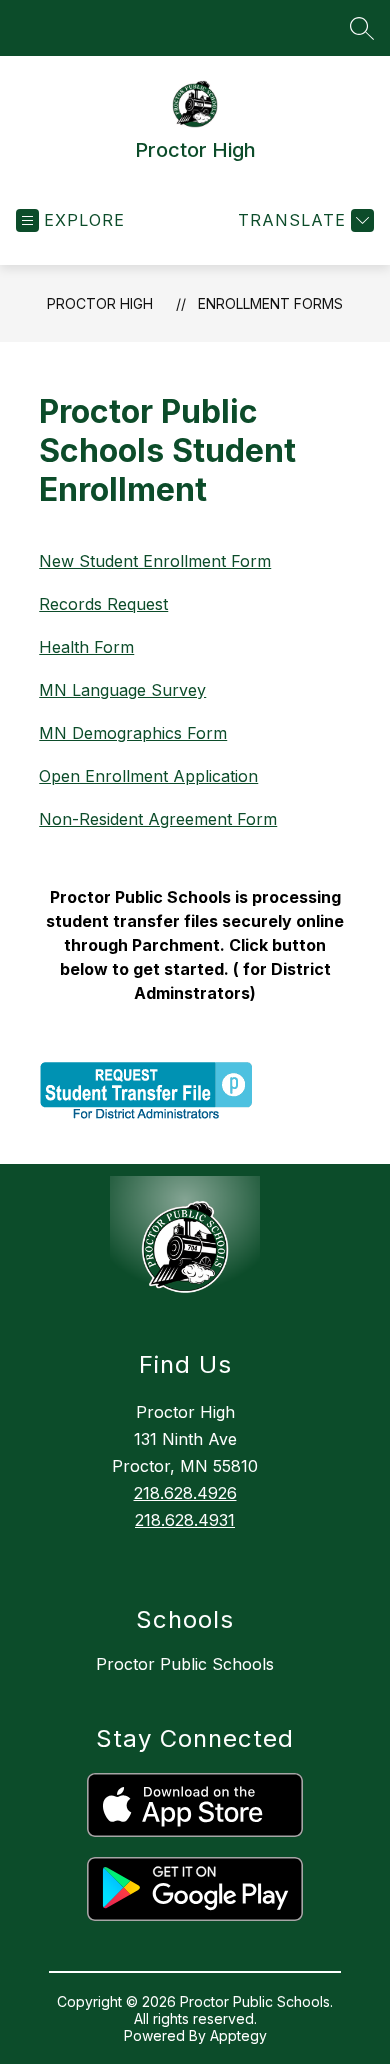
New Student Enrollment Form (155, 561)
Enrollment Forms (270, 303)
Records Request (103, 604)
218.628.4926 (185, 1493)
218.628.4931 (185, 1520)
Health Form (86, 647)
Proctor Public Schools (185, 1664)
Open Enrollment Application (148, 776)
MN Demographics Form (133, 733)
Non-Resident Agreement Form (158, 819)
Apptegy (238, 2035)
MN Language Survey (122, 690)
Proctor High (100, 303)
